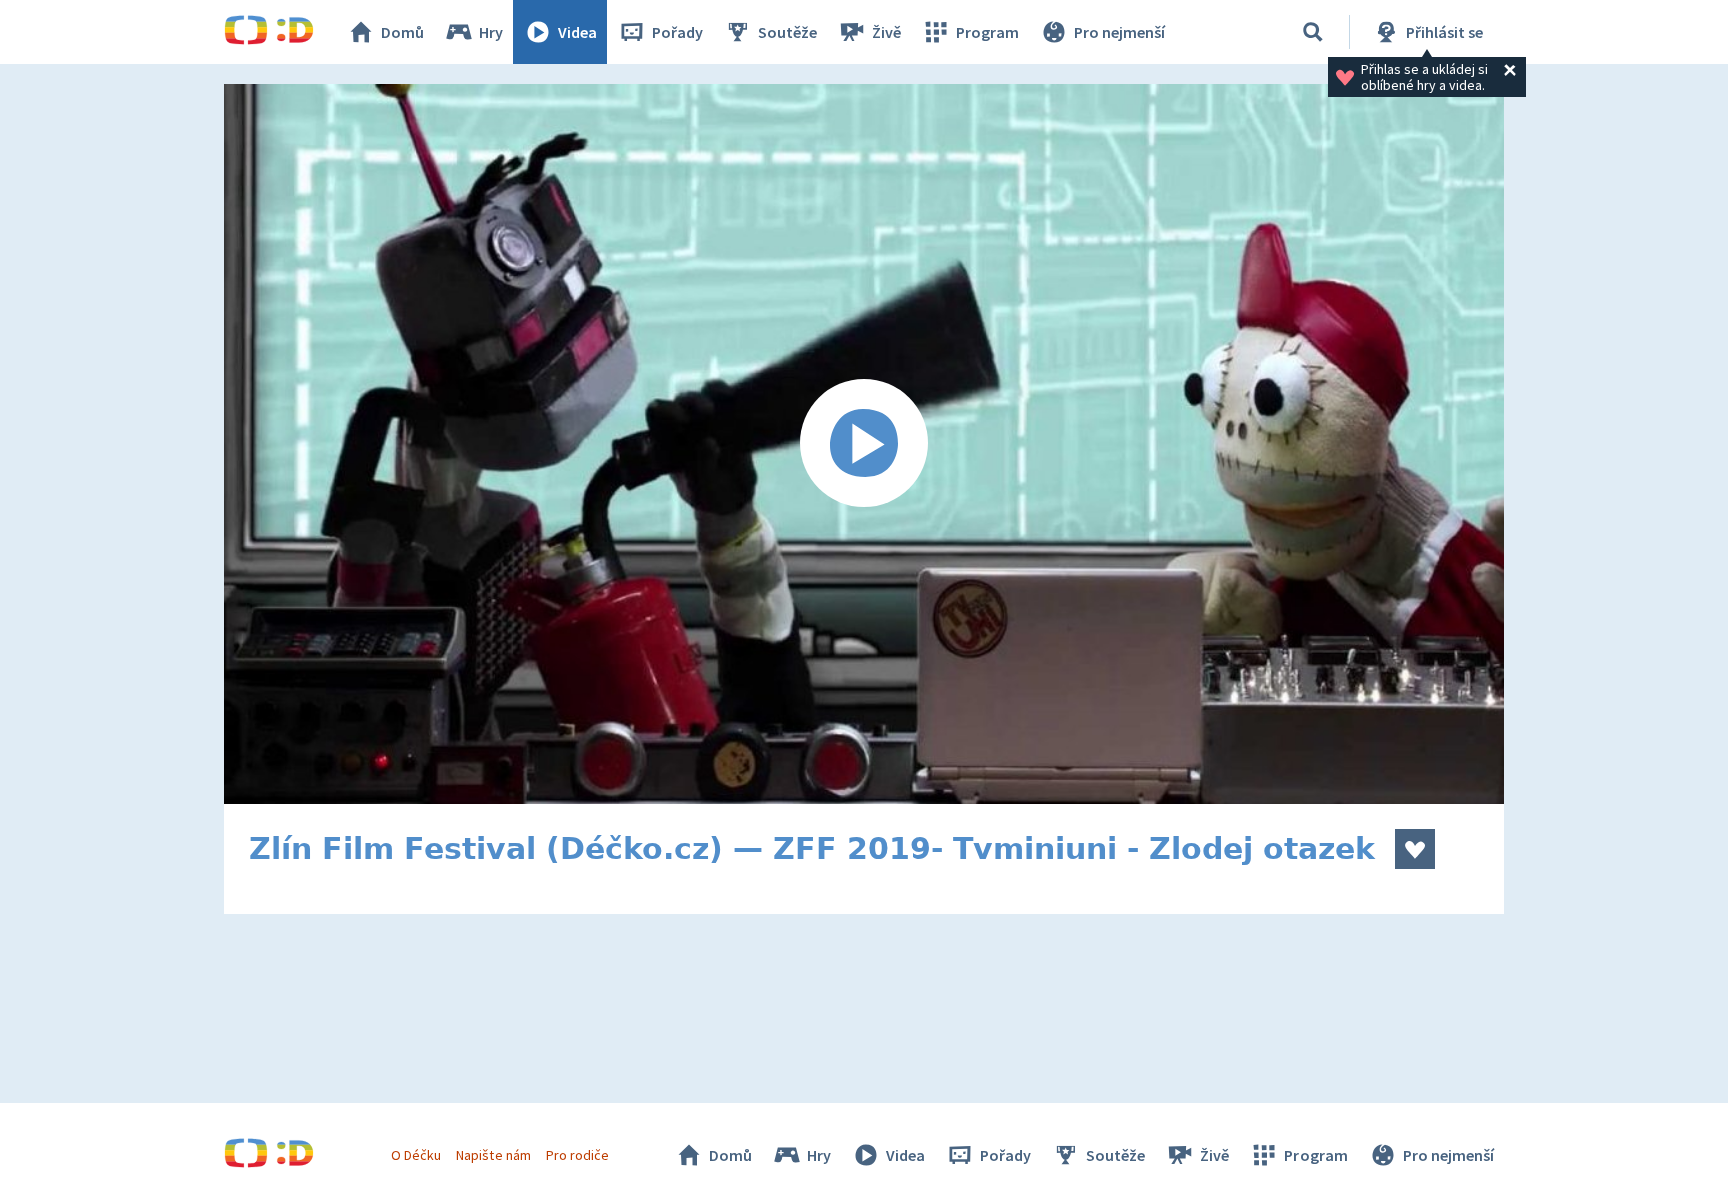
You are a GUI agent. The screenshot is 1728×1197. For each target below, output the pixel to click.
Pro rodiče (577, 1155)
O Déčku (416, 1155)
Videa (577, 32)
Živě (886, 32)
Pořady (677, 32)
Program (987, 32)
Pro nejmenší (1119, 32)
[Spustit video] (864, 444)
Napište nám (493, 1155)
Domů (402, 32)
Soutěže (787, 32)
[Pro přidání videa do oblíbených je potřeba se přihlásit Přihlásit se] (1415, 849)
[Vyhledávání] (1313, 32)
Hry (491, 32)
